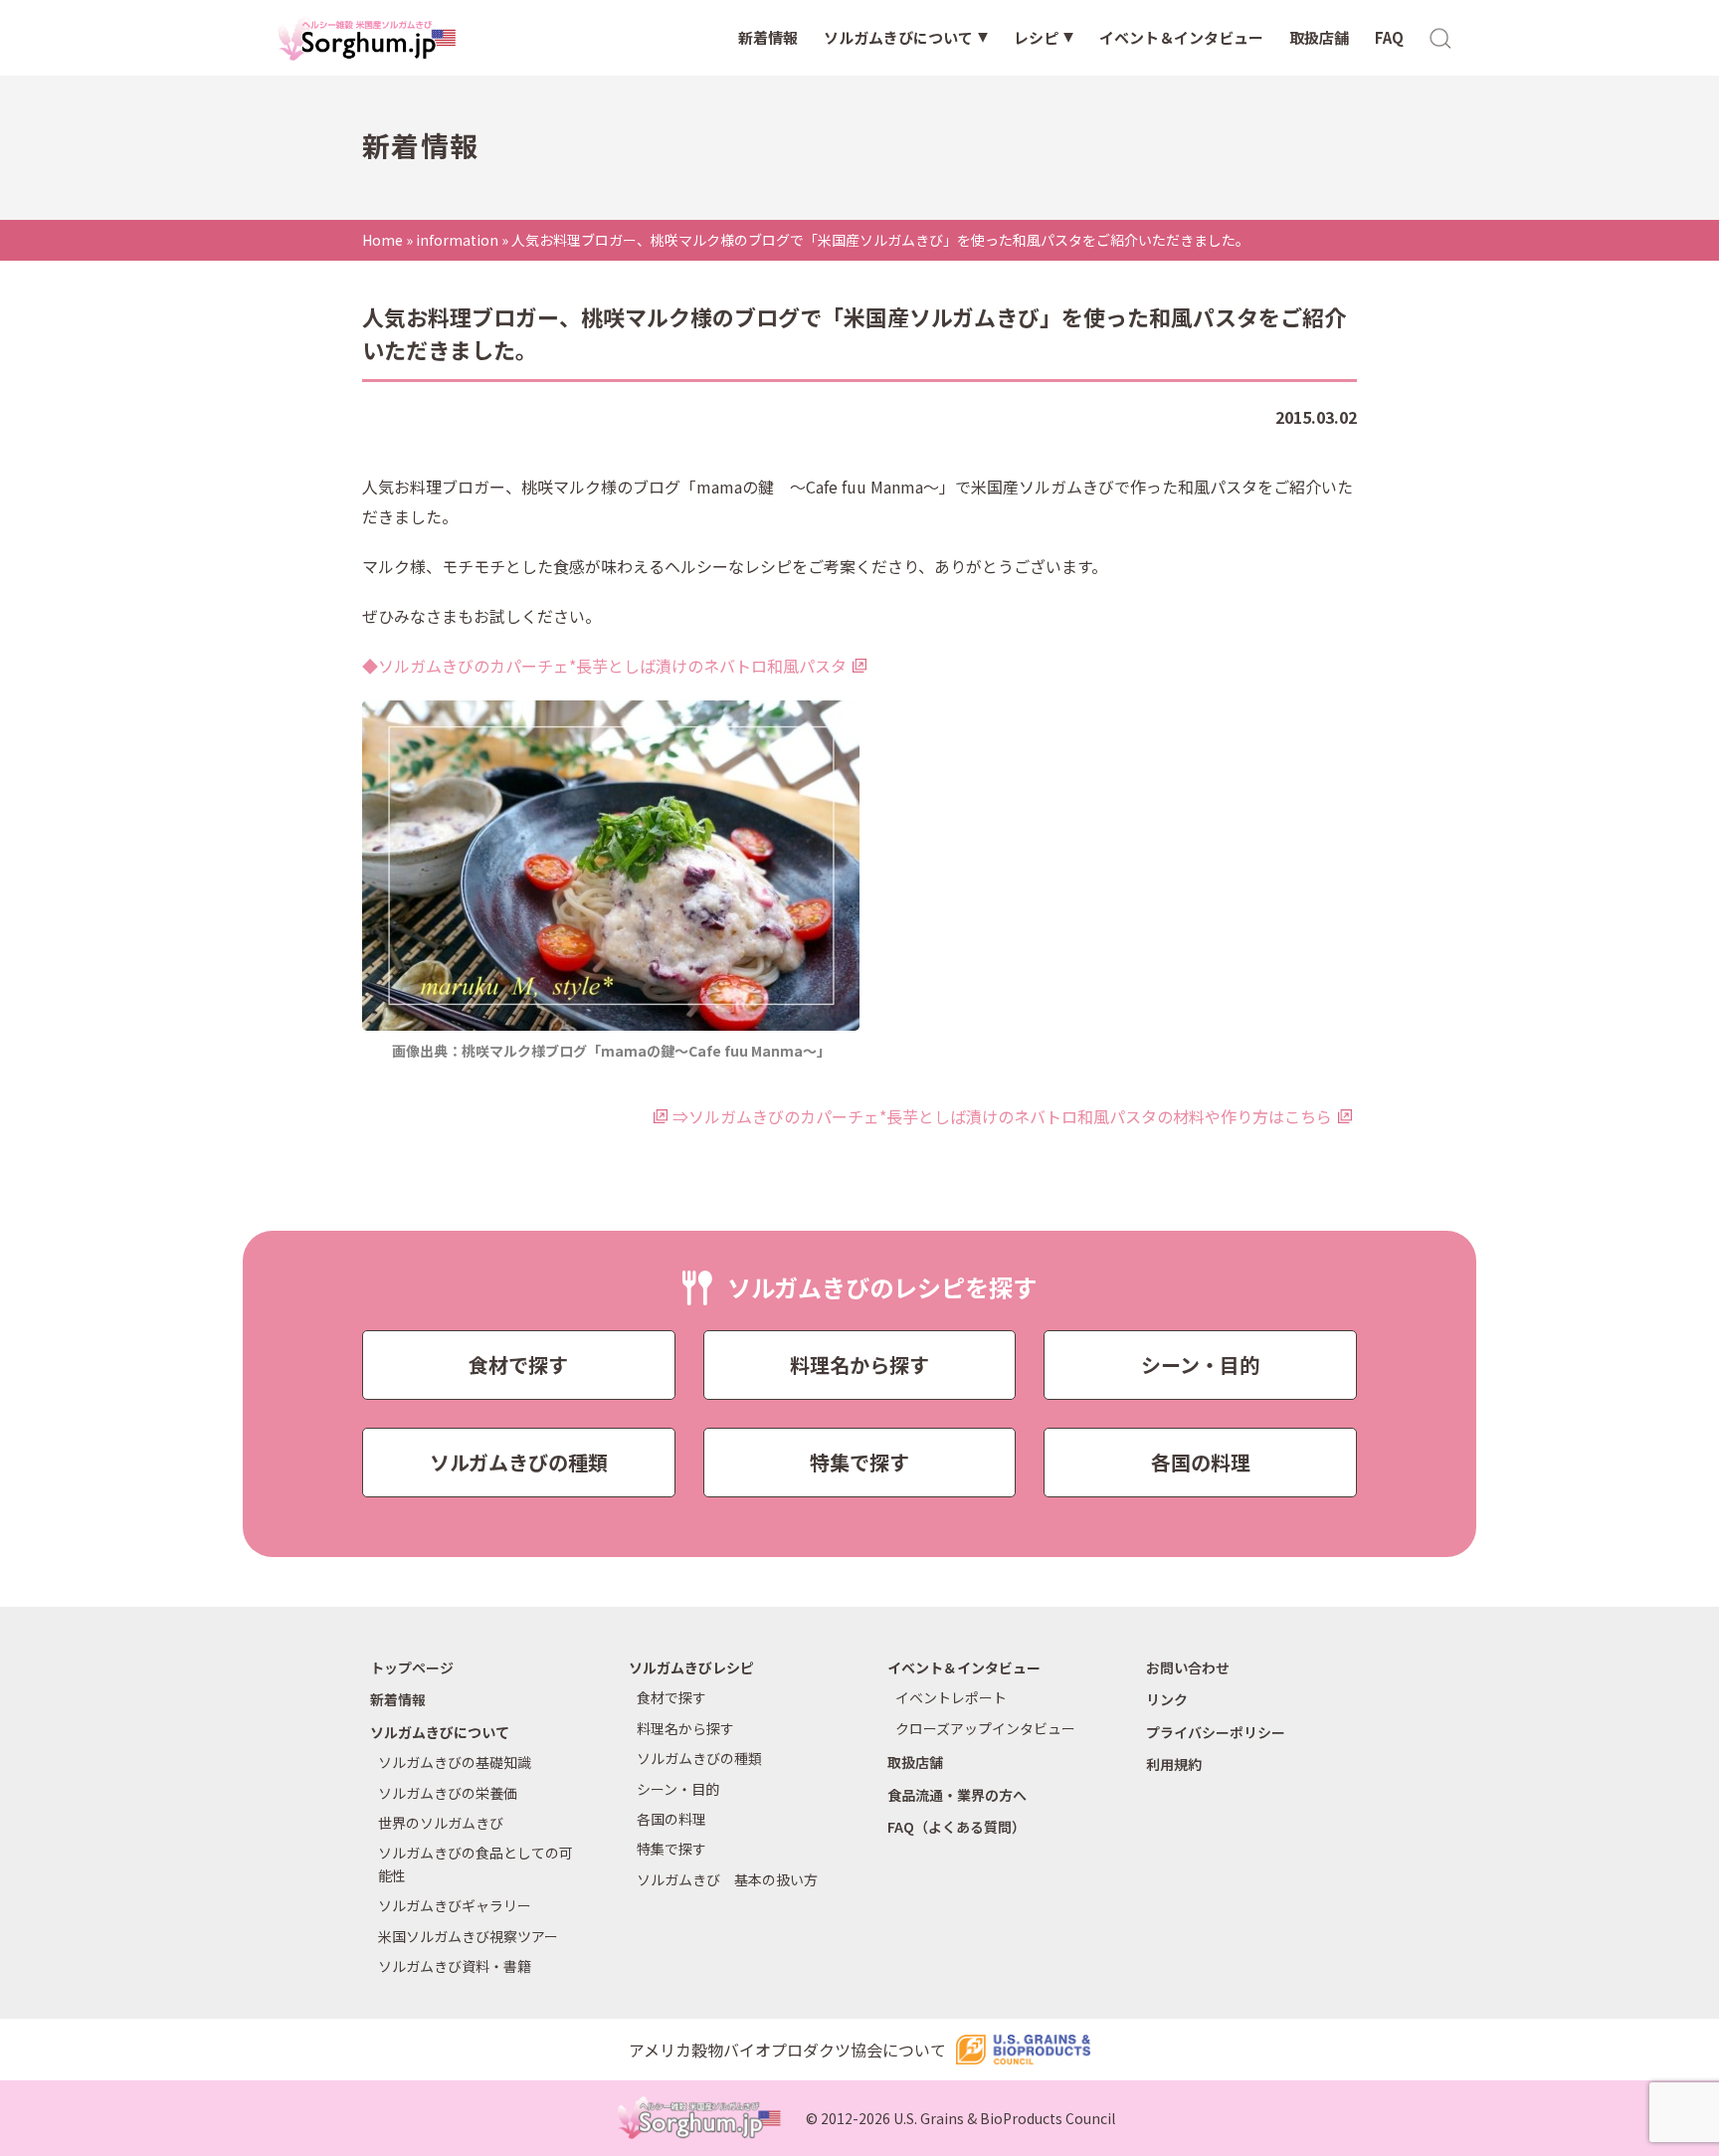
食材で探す (518, 1365)
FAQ (1389, 37)
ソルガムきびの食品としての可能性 (476, 1863)
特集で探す (859, 1462)
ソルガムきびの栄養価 (448, 1793)
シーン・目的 (1200, 1365)
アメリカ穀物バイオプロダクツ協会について (787, 2050)
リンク (1167, 1699)
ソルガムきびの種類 (519, 1462)
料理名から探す (859, 1365)
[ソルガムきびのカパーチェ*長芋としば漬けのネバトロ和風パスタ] (616, 866)
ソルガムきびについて (898, 37)
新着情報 (768, 37)
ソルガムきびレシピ (691, 1667)
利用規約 (1174, 1764)
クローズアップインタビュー (985, 1728)
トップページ (412, 1667)
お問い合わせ (1188, 1667)
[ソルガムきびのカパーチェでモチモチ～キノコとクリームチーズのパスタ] (660, 1116)
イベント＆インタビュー (1181, 37)
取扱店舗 (1319, 37)
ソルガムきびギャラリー (455, 1905)
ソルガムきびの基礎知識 (455, 1762)
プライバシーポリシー (1216, 1732)
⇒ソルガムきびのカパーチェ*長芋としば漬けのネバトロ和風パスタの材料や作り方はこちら (1002, 1116)
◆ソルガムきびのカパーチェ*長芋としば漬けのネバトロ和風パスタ (604, 666)
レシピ (1036, 37)
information (457, 240)
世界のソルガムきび (441, 1823)
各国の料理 (1201, 1462)
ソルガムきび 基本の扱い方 (727, 1879)
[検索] (1441, 37)
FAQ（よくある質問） (956, 1827)
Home (382, 240)
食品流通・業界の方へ (957, 1795)
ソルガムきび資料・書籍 (455, 1966)
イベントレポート (951, 1697)
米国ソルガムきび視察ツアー (468, 1936)
